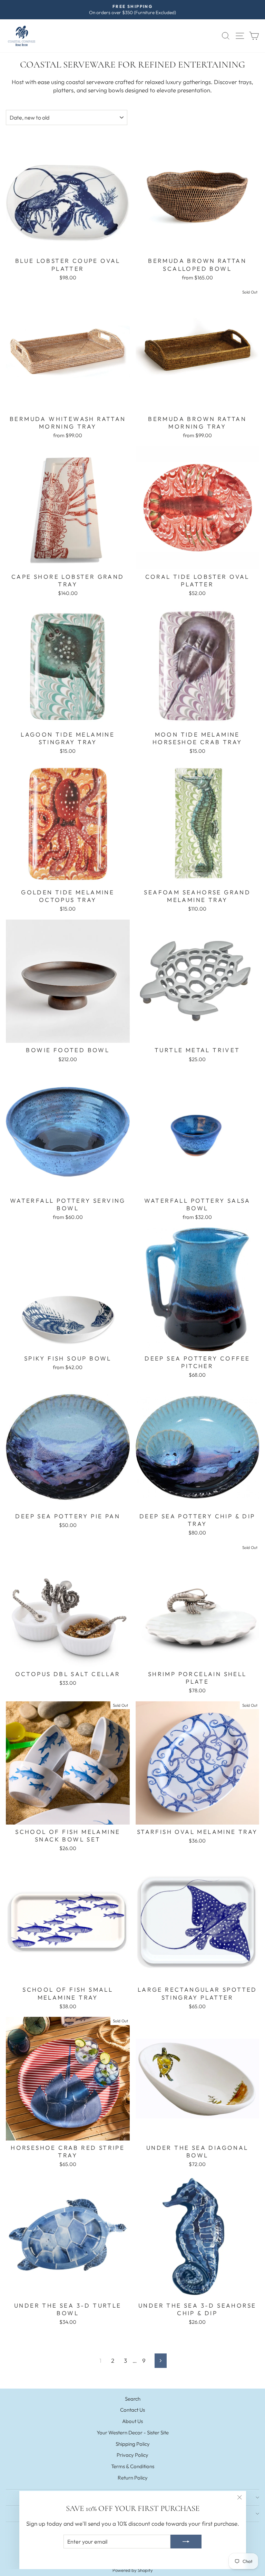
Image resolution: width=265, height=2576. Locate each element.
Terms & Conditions (133, 2466)
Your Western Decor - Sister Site (133, 2433)
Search (133, 2399)
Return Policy (133, 2478)
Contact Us (132, 2410)
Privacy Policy (132, 2455)
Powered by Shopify (133, 2570)
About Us (132, 2421)
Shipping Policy (133, 2444)
